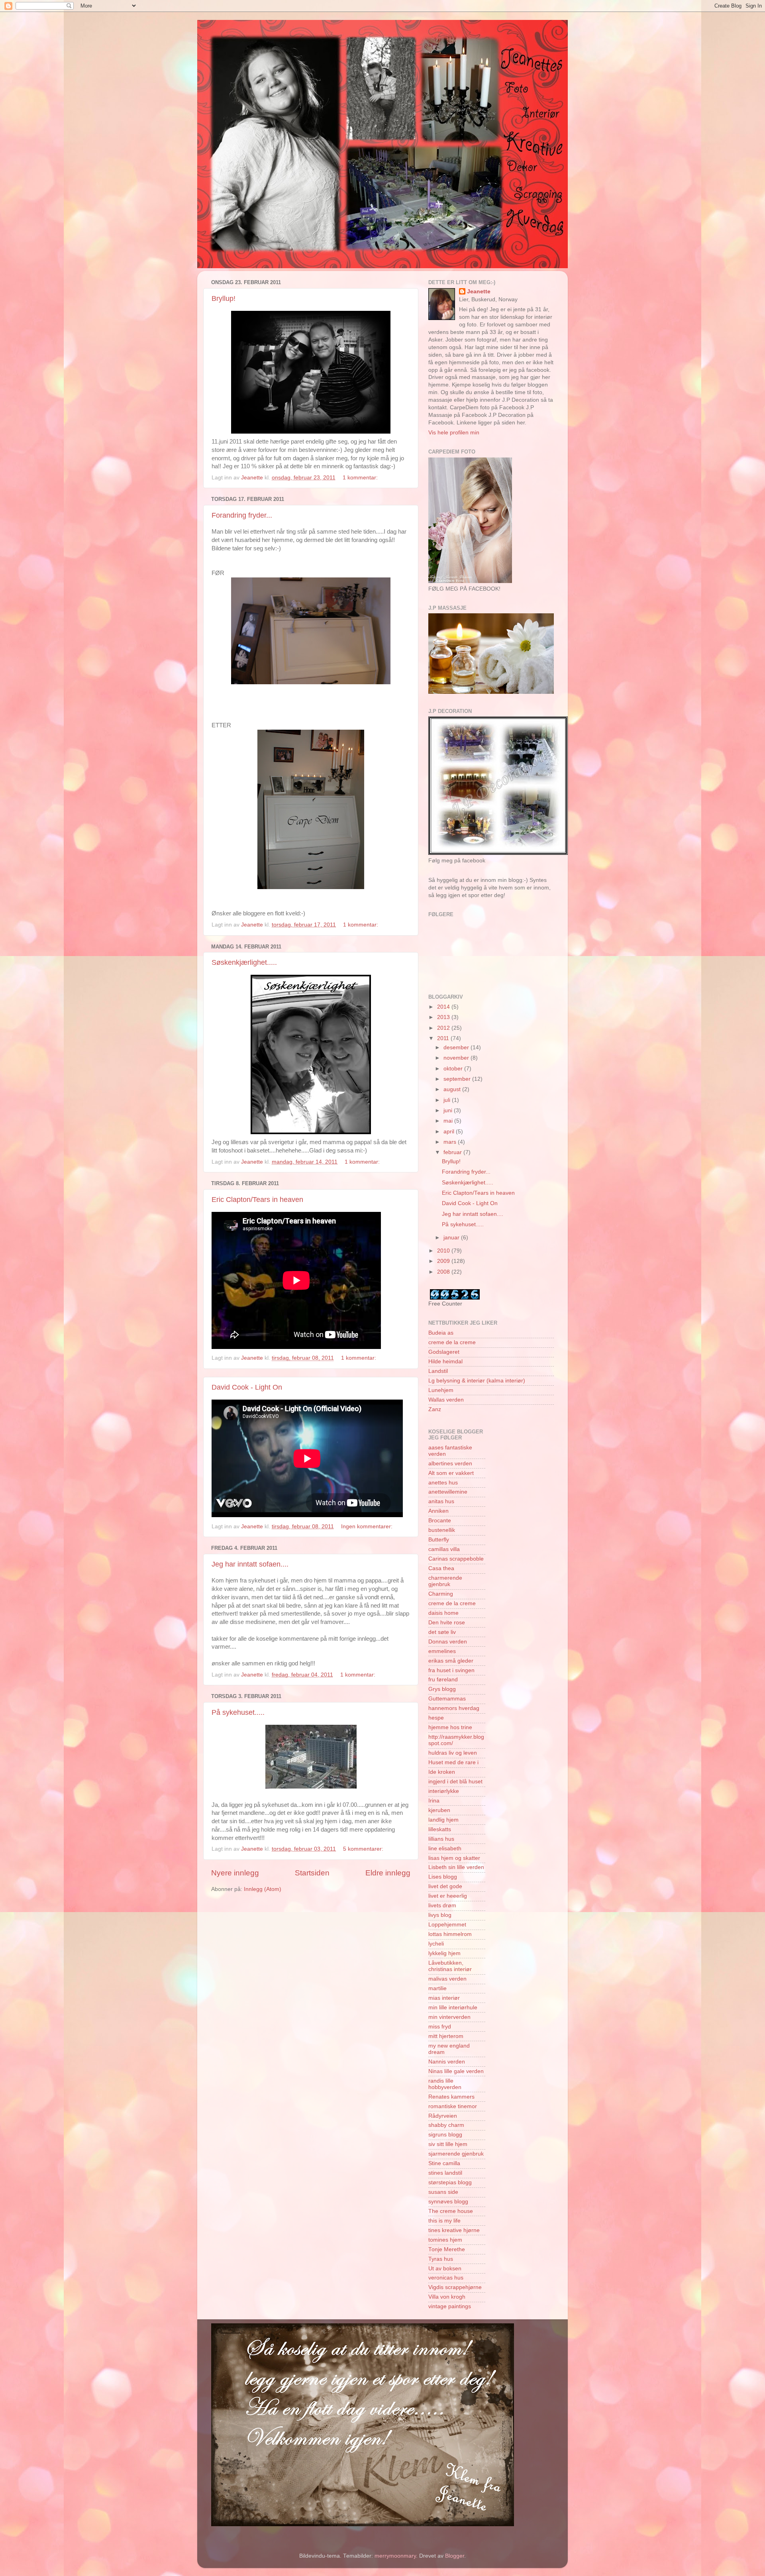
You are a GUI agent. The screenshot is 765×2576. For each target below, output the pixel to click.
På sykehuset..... (238, 1712)
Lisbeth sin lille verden (456, 1867)
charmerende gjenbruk (445, 1581)
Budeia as (441, 1333)
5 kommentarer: (364, 1849)
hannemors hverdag (454, 1708)
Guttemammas (447, 1699)
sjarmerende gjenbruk (456, 2154)
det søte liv (442, 1632)
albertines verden (450, 1464)
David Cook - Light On (247, 1387)
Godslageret (444, 1352)
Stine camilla (444, 2163)
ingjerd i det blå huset (455, 1782)
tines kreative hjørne (454, 2230)
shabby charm (446, 2125)
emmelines (442, 1651)
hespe (436, 1718)
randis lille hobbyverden (445, 2084)
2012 (444, 1028)
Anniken (438, 1511)
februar (453, 1152)
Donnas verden (448, 1642)
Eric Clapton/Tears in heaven (257, 1200)
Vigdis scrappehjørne (455, 2287)
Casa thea (441, 1568)
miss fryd (440, 2027)
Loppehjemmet (447, 1925)
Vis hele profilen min (454, 433)
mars (451, 1142)
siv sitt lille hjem (448, 2144)
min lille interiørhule (453, 2008)
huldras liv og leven (453, 1753)
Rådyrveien (443, 2116)
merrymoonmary (395, 2556)
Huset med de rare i (453, 1762)
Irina (434, 1801)
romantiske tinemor (453, 2106)
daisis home (443, 1613)
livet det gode (445, 1886)
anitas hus (441, 1501)
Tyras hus (441, 2259)
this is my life (444, 2221)
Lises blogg (443, 1877)
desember (457, 1047)
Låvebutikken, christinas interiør (450, 1966)
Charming (441, 1594)
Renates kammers (451, 2097)
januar (452, 1238)
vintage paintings (450, 2306)
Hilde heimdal (445, 1362)
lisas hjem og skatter (454, 1858)
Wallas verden (446, 1400)
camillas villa (444, 1549)
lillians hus (441, 1839)
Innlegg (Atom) (263, 1889)
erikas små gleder (451, 1661)
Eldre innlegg (388, 1873)
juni (449, 1110)
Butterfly (439, 1540)
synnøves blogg (448, 2202)
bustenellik (442, 1530)
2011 (444, 1038)
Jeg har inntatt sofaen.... (250, 1564)
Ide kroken (442, 1772)
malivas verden (447, 1979)
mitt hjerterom (446, 2036)
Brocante (440, 1521)
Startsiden (312, 1873)
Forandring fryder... (242, 515)
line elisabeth (445, 1849)
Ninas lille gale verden (456, 2071)
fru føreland (443, 1680)
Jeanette (479, 292)
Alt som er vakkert (451, 1473)
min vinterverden (449, 2017)
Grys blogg (442, 1689)
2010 (444, 1251)
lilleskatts (440, 1829)
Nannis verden (447, 2062)
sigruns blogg (445, 2135)
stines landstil (445, 2173)
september (458, 1079)
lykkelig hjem (444, 1953)
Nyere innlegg (235, 1873)
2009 (444, 1261)
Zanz (435, 1409)
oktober (454, 1069)
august (453, 1089)
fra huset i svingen (451, 1670)
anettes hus (443, 1483)
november (457, 1058)
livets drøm (442, 1905)
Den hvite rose (447, 1623)
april (450, 1132)
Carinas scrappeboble (456, 1559)
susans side (443, 2192)
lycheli (436, 1944)
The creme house (451, 2211)
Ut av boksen (445, 2269)
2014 (444, 1007)
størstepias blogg (450, 2182)
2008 (444, 1272)
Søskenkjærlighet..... (244, 962)
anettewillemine (448, 1492)
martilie (437, 1988)
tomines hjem (445, 2240)
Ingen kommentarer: (368, 1527)
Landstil (438, 1371)
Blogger (455, 2556)
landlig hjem (443, 1820)
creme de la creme (452, 1342)
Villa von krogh (447, 2297)
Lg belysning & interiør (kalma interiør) (477, 1381)
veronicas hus (446, 2278)
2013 (444, 1017)
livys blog (440, 1915)
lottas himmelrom (450, 1934)
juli (448, 1100)
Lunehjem (441, 1390)
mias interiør (444, 1998)
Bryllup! (224, 298)
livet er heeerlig (448, 1896)
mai (449, 1121)
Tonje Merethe (447, 2249)
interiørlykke (444, 1791)
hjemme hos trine (450, 1727)
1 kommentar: (361, 478)
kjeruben (439, 1810)
